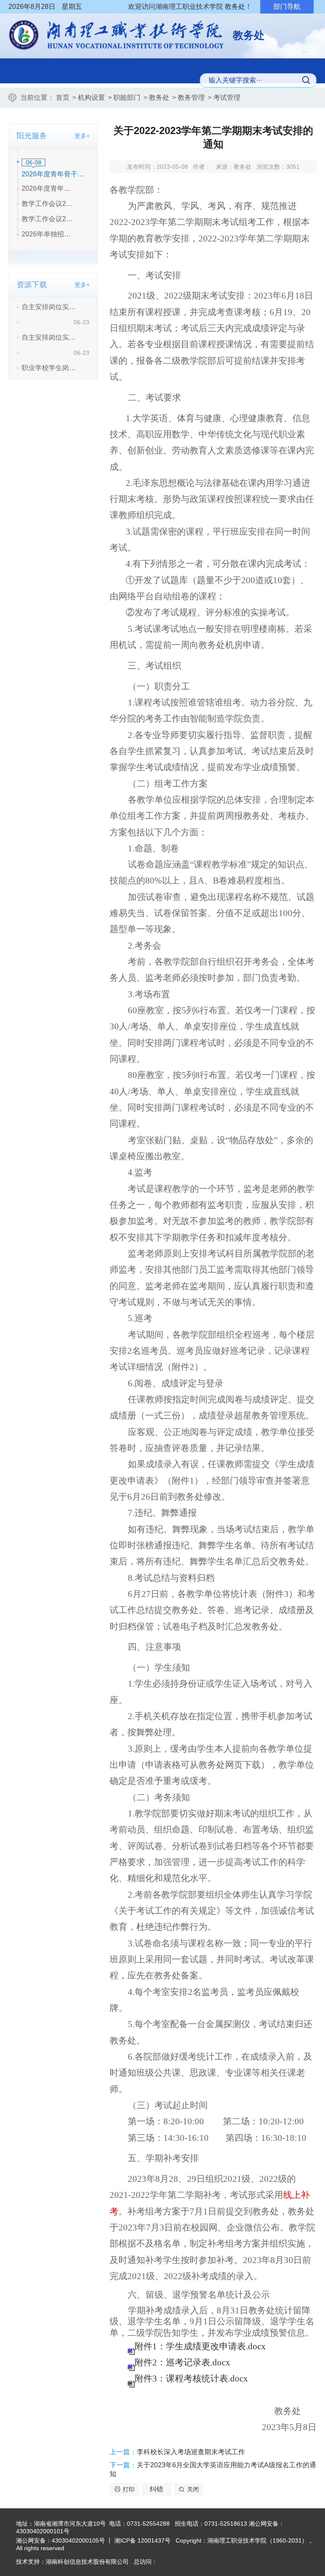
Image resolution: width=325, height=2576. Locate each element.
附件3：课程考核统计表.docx (191, 2378)
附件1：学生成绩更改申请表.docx (200, 2346)
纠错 (157, 2489)
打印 (129, 2489)
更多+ (82, 136)
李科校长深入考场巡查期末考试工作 (191, 2452)
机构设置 (91, 97)
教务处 (159, 97)
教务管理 (191, 97)
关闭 (193, 2489)
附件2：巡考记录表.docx (182, 2362)
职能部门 (127, 97)
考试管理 (227, 97)
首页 (63, 97)
